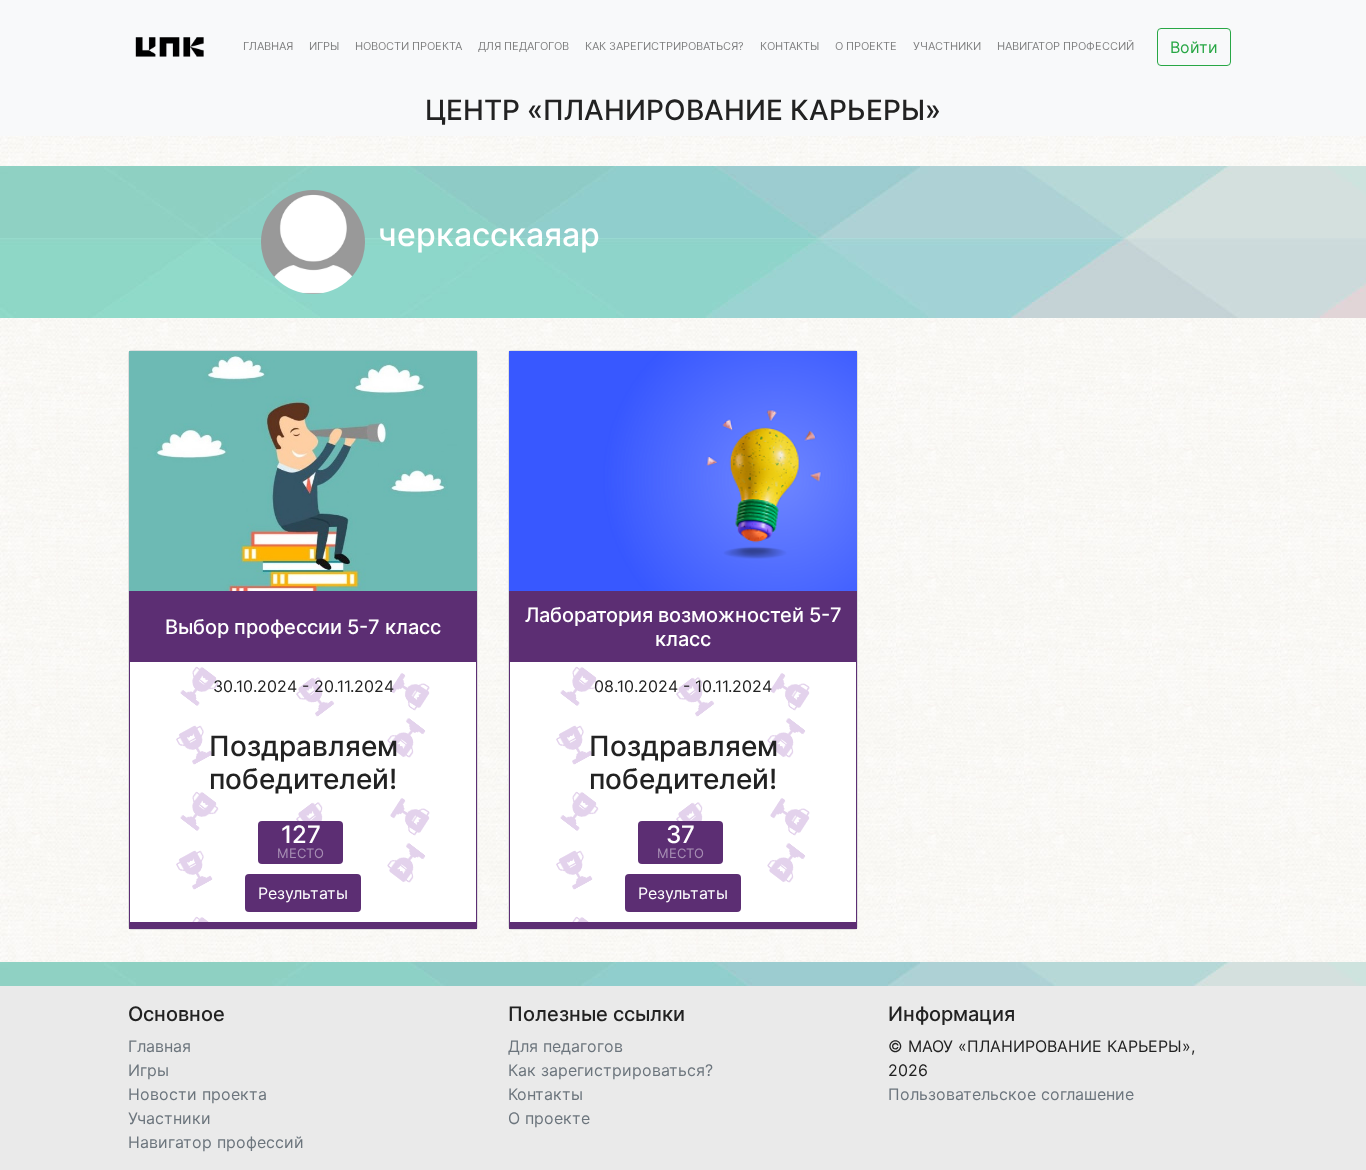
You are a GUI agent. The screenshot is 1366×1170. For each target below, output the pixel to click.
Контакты (789, 47)
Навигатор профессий (1065, 47)
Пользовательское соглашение (1011, 1094)
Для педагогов (523, 47)
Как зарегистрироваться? (664, 47)
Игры (324, 47)
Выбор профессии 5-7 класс (303, 627)
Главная (268, 47)
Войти (1194, 47)
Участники (947, 47)
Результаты (303, 893)
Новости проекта (408, 47)
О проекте (866, 47)
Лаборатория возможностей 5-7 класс (683, 627)
